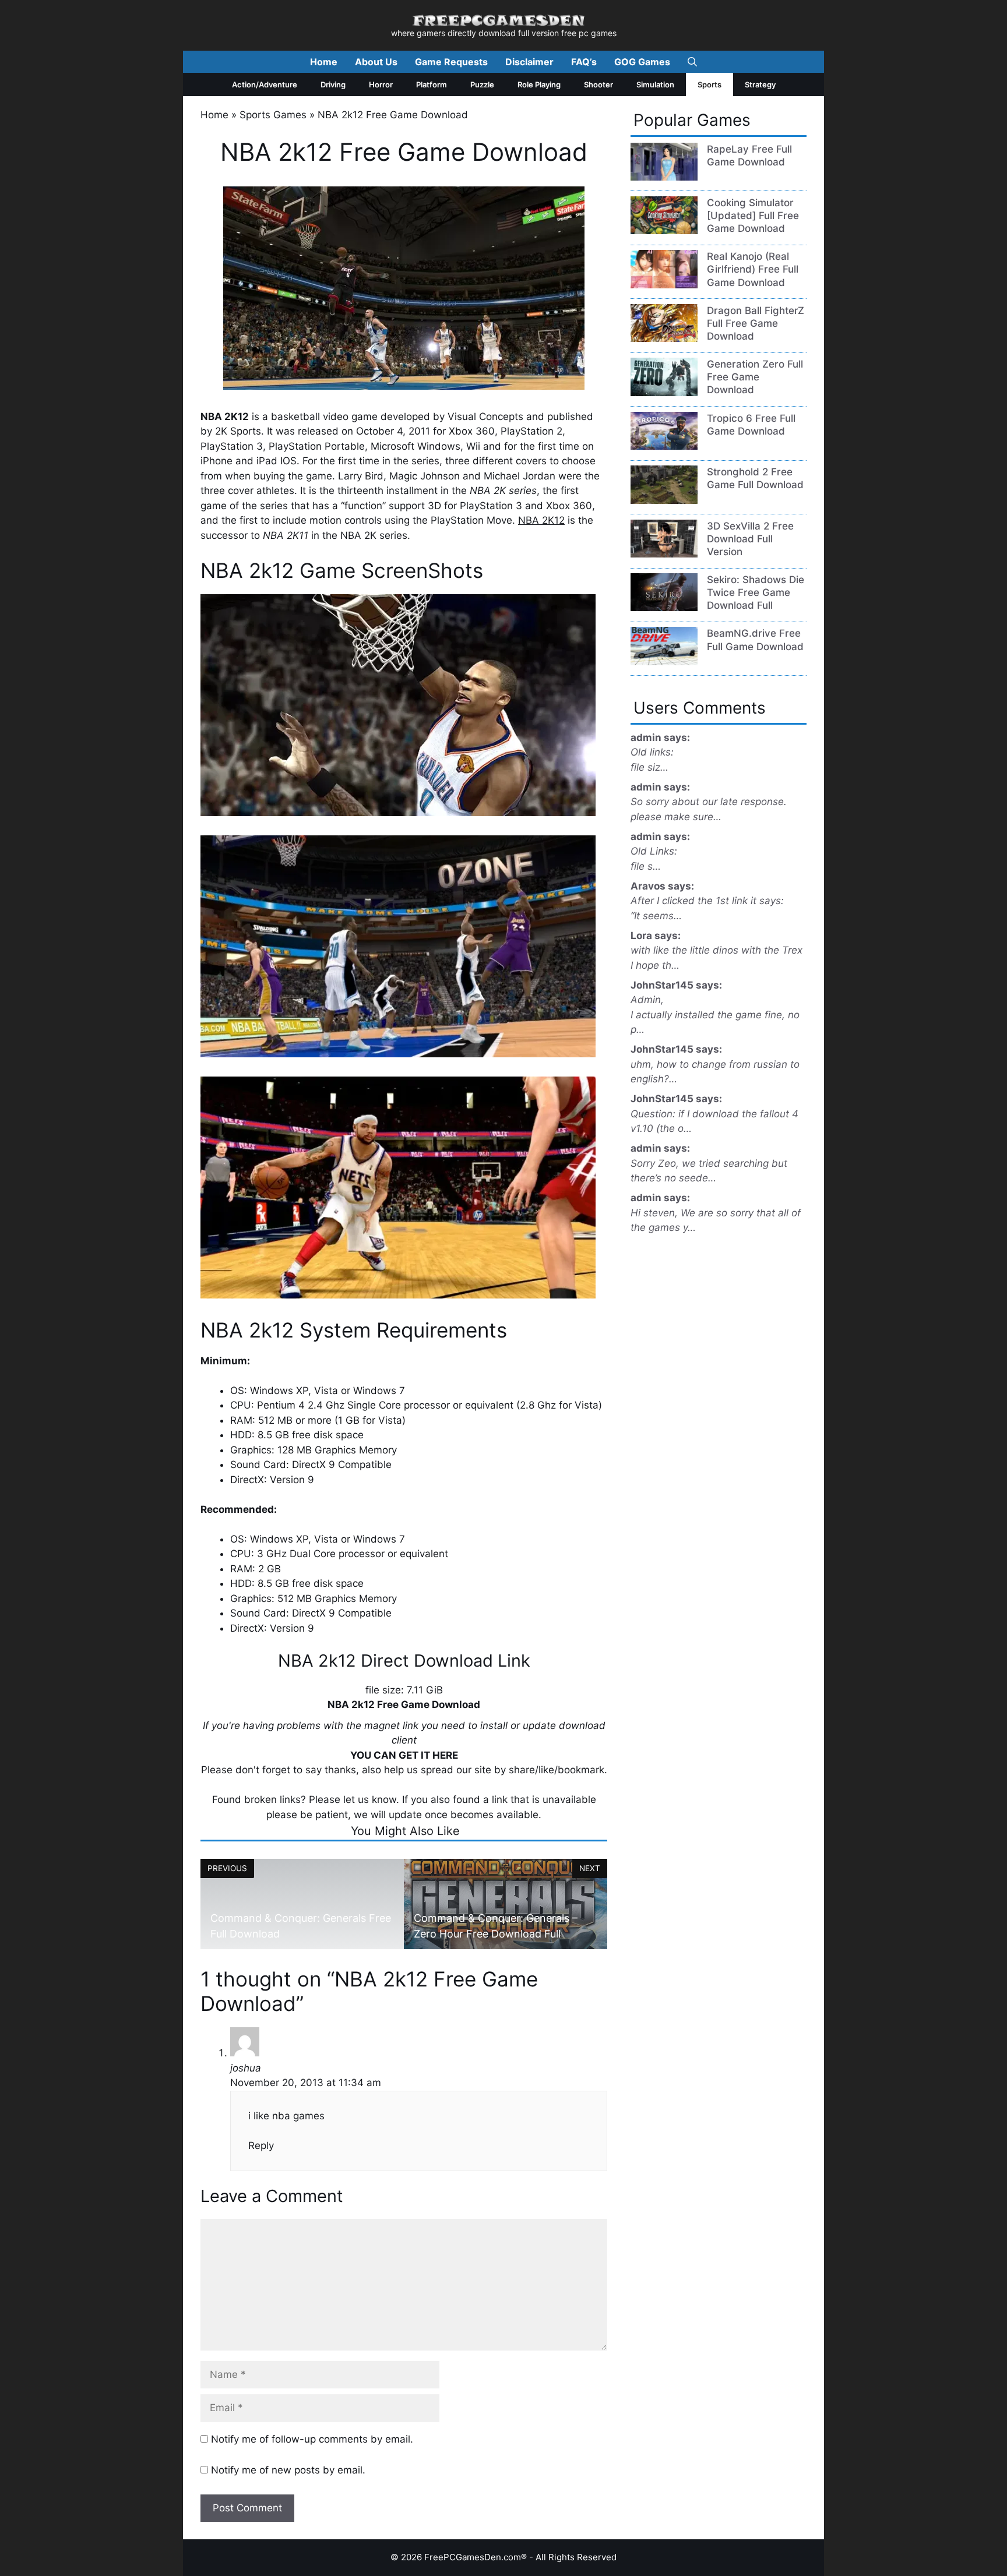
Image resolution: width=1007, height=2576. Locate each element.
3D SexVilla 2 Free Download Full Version (750, 539)
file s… (646, 866)
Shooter (598, 84)
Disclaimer (529, 62)
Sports (710, 84)
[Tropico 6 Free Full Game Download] (664, 446)
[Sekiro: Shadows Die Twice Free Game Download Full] (664, 608)
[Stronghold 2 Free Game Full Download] (664, 500)
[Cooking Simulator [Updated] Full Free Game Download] (664, 231)
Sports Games (273, 115)
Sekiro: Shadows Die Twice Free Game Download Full (756, 592)
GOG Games (642, 62)
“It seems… (656, 916)
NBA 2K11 (286, 535)
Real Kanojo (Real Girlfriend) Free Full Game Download (753, 269)
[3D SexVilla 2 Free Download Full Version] (664, 554)
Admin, (647, 1000)
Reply (261, 2146)
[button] (692, 62)
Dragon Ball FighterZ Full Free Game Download (756, 323)
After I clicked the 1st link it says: (707, 901)
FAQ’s (584, 62)
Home (324, 62)
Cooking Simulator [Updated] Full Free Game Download (753, 216)
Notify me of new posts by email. (288, 2470)
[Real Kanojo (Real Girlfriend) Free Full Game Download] (664, 285)
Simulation (655, 84)
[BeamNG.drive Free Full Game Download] (664, 662)
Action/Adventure (265, 84)
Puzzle (482, 84)
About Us (376, 62)
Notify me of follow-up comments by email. (312, 2439)
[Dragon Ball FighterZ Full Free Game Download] (664, 338)
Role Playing (539, 84)
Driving (333, 84)
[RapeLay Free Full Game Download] (664, 177)
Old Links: (654, 851)
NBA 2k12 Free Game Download (404, 1705)
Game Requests (451, 62)
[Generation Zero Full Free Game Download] (664, 393)
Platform (432, 84)
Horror (381, 84)
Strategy (760, 84)
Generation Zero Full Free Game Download (755, 377)
